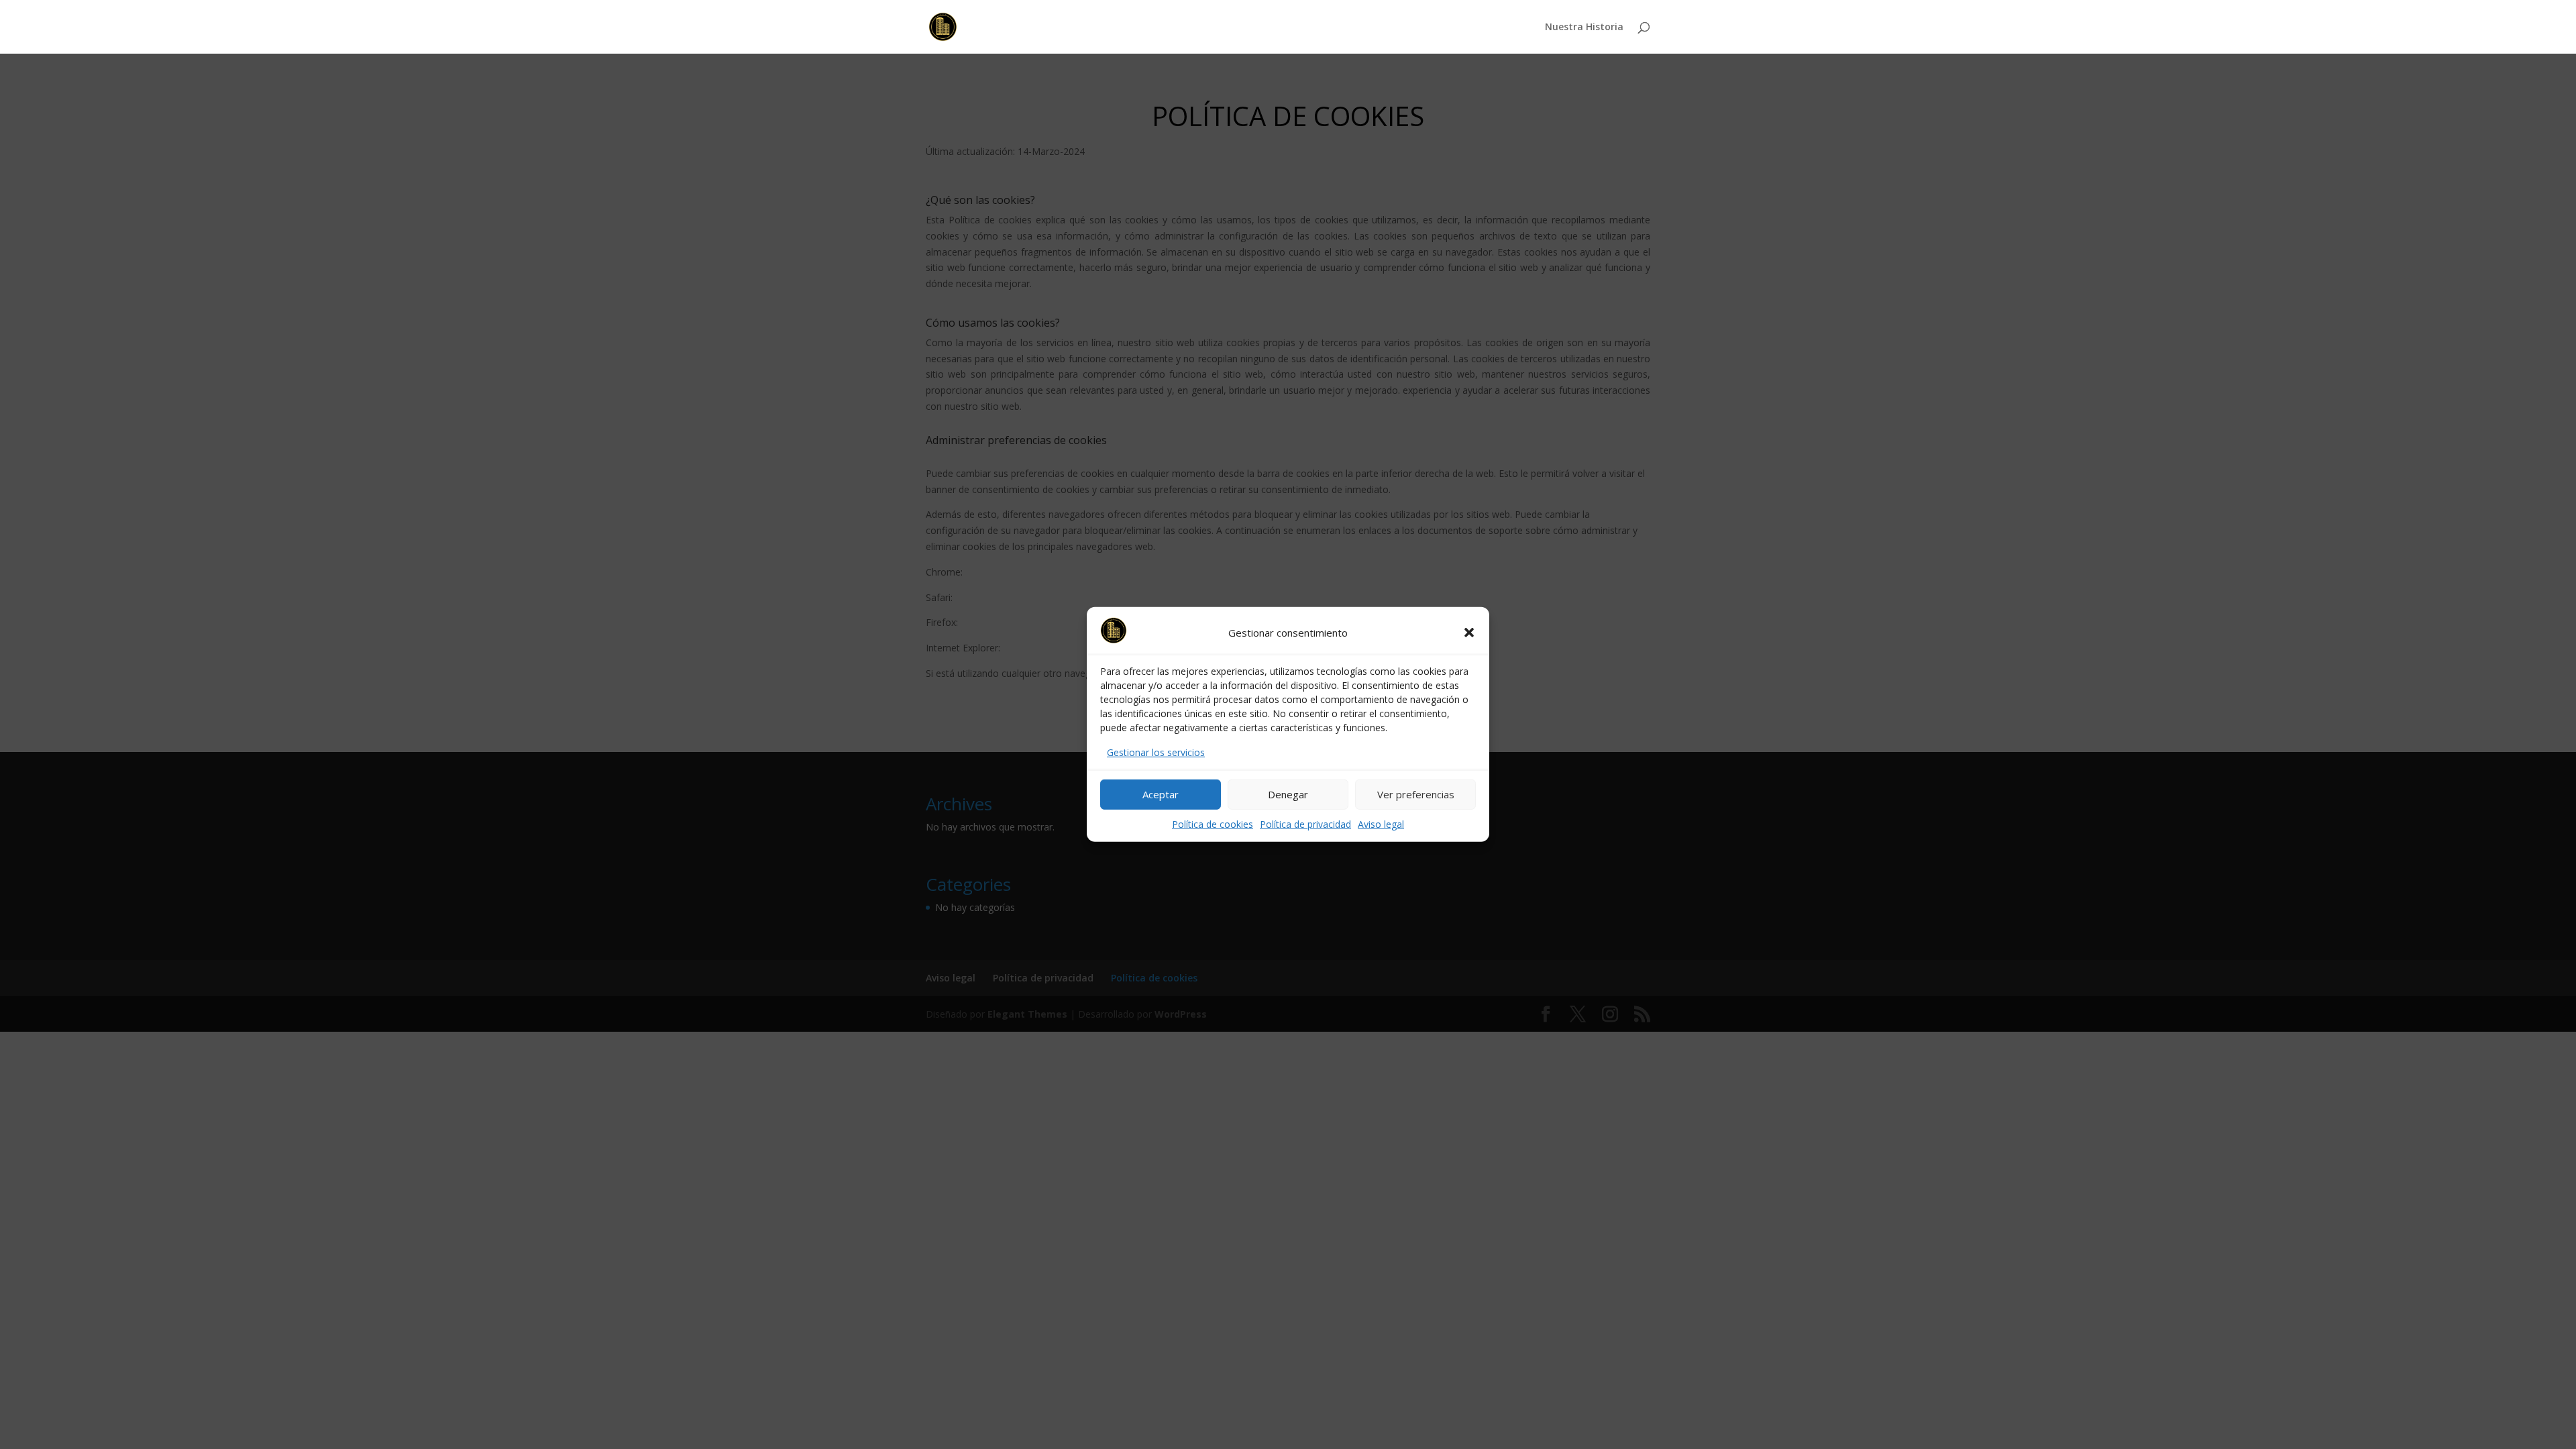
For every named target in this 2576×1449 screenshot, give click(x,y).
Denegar (1288, 794)
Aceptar (1161, 794)
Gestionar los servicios (1156, 752)
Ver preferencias (1416, 794)
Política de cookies (1213, 823)
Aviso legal (1381, 823)
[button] (1469, 633)
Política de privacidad (1305, 823)
